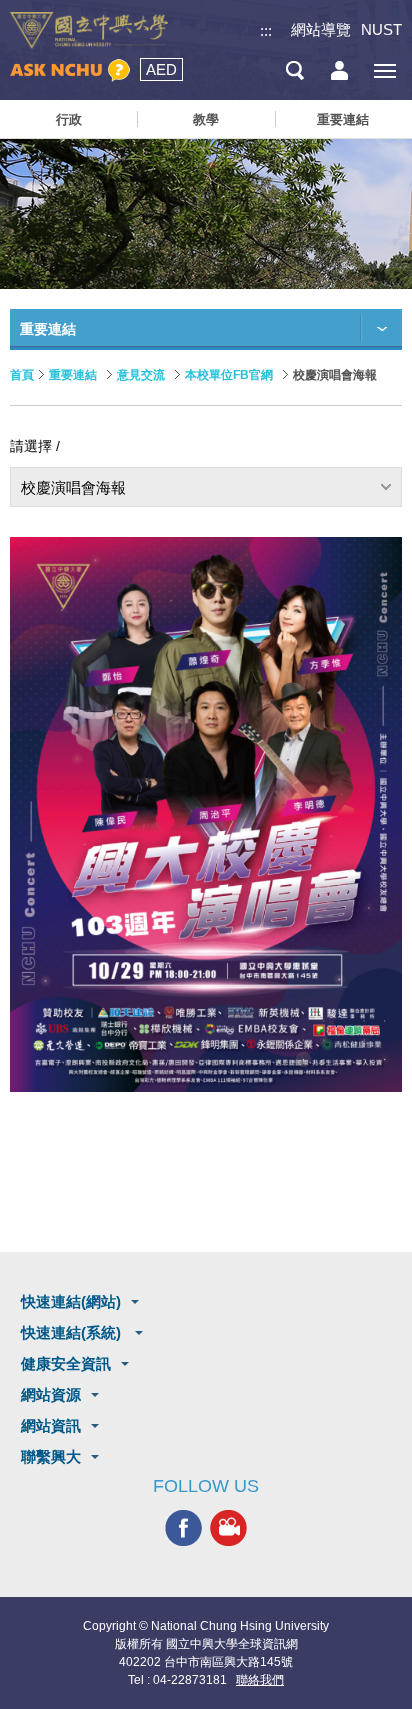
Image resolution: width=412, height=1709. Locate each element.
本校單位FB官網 (229, 375)
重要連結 (343, 119)
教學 (206, 119)
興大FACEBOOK (183, 1528)
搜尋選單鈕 (294, 70)
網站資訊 (51, 1425)
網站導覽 (321, 29)
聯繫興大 (51, 1456)
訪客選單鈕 (339, 70)
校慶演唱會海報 (73, 487)
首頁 (22, 375)
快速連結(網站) (71, 1301)
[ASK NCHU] (70, 70)
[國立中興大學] (89, 30)
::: (266, 30)
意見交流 (141, 375)
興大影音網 (228, 1528)
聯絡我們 (260, 1680)
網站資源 (51, 1394)
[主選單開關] (384, 70)
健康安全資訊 (66, 1363)
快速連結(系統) (73, 1332)
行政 (69, 119)
